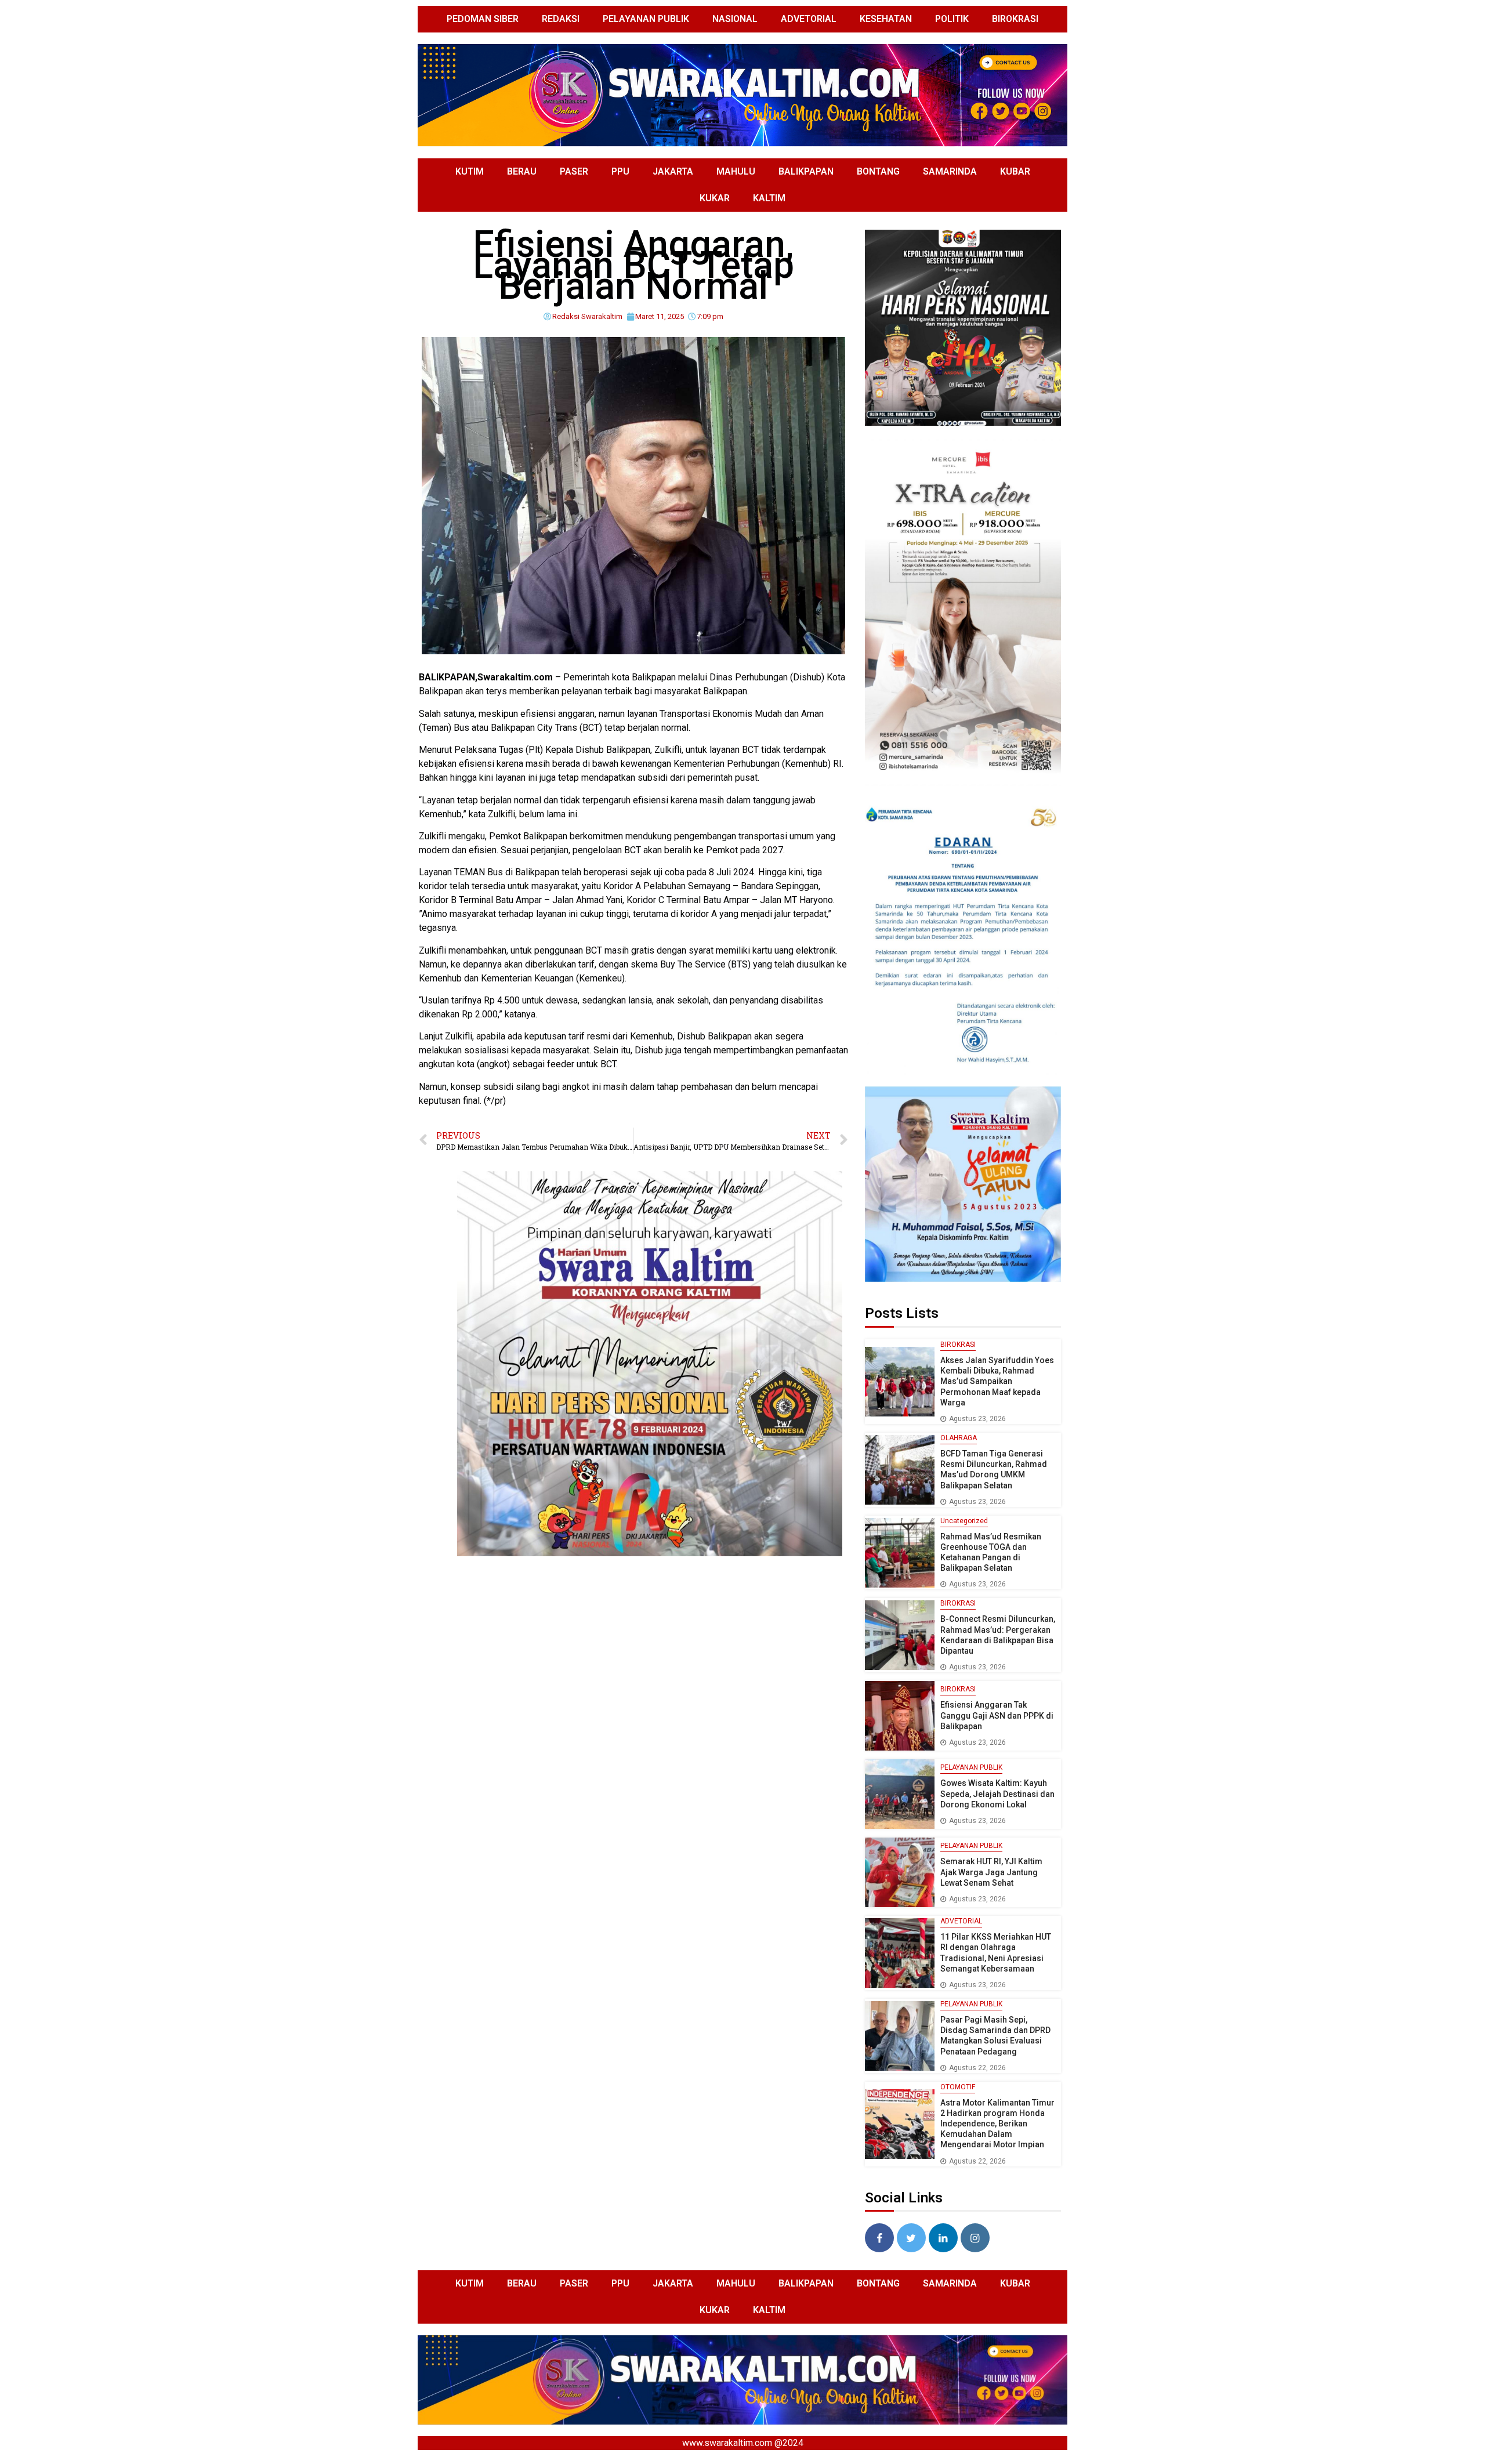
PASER (574, 171)
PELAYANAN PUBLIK (646, 19)
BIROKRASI (1015, 19)
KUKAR (715, 198)
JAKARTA (673, 171)
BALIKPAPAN (806, 171)
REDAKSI (561, 19)
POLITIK (952, 19)
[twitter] (911, 2238)
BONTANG (878, 171)
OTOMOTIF (958, 2087)
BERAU (522, 171)
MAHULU (736, 171)
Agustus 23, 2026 (977, 1419)
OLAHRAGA (959, 1438)
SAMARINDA (950, 171)
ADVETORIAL (809, 19)
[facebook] (879, 2238)
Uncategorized (964, 1521)
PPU (620, 171)
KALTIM (769, 198)
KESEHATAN (886, 19)
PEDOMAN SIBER (483, 19)
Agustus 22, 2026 (977, 2068)
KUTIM (470, 171)
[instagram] (975, 2238)
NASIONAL (735, 19)
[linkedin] (943, 2238)
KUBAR (1015, 171)
